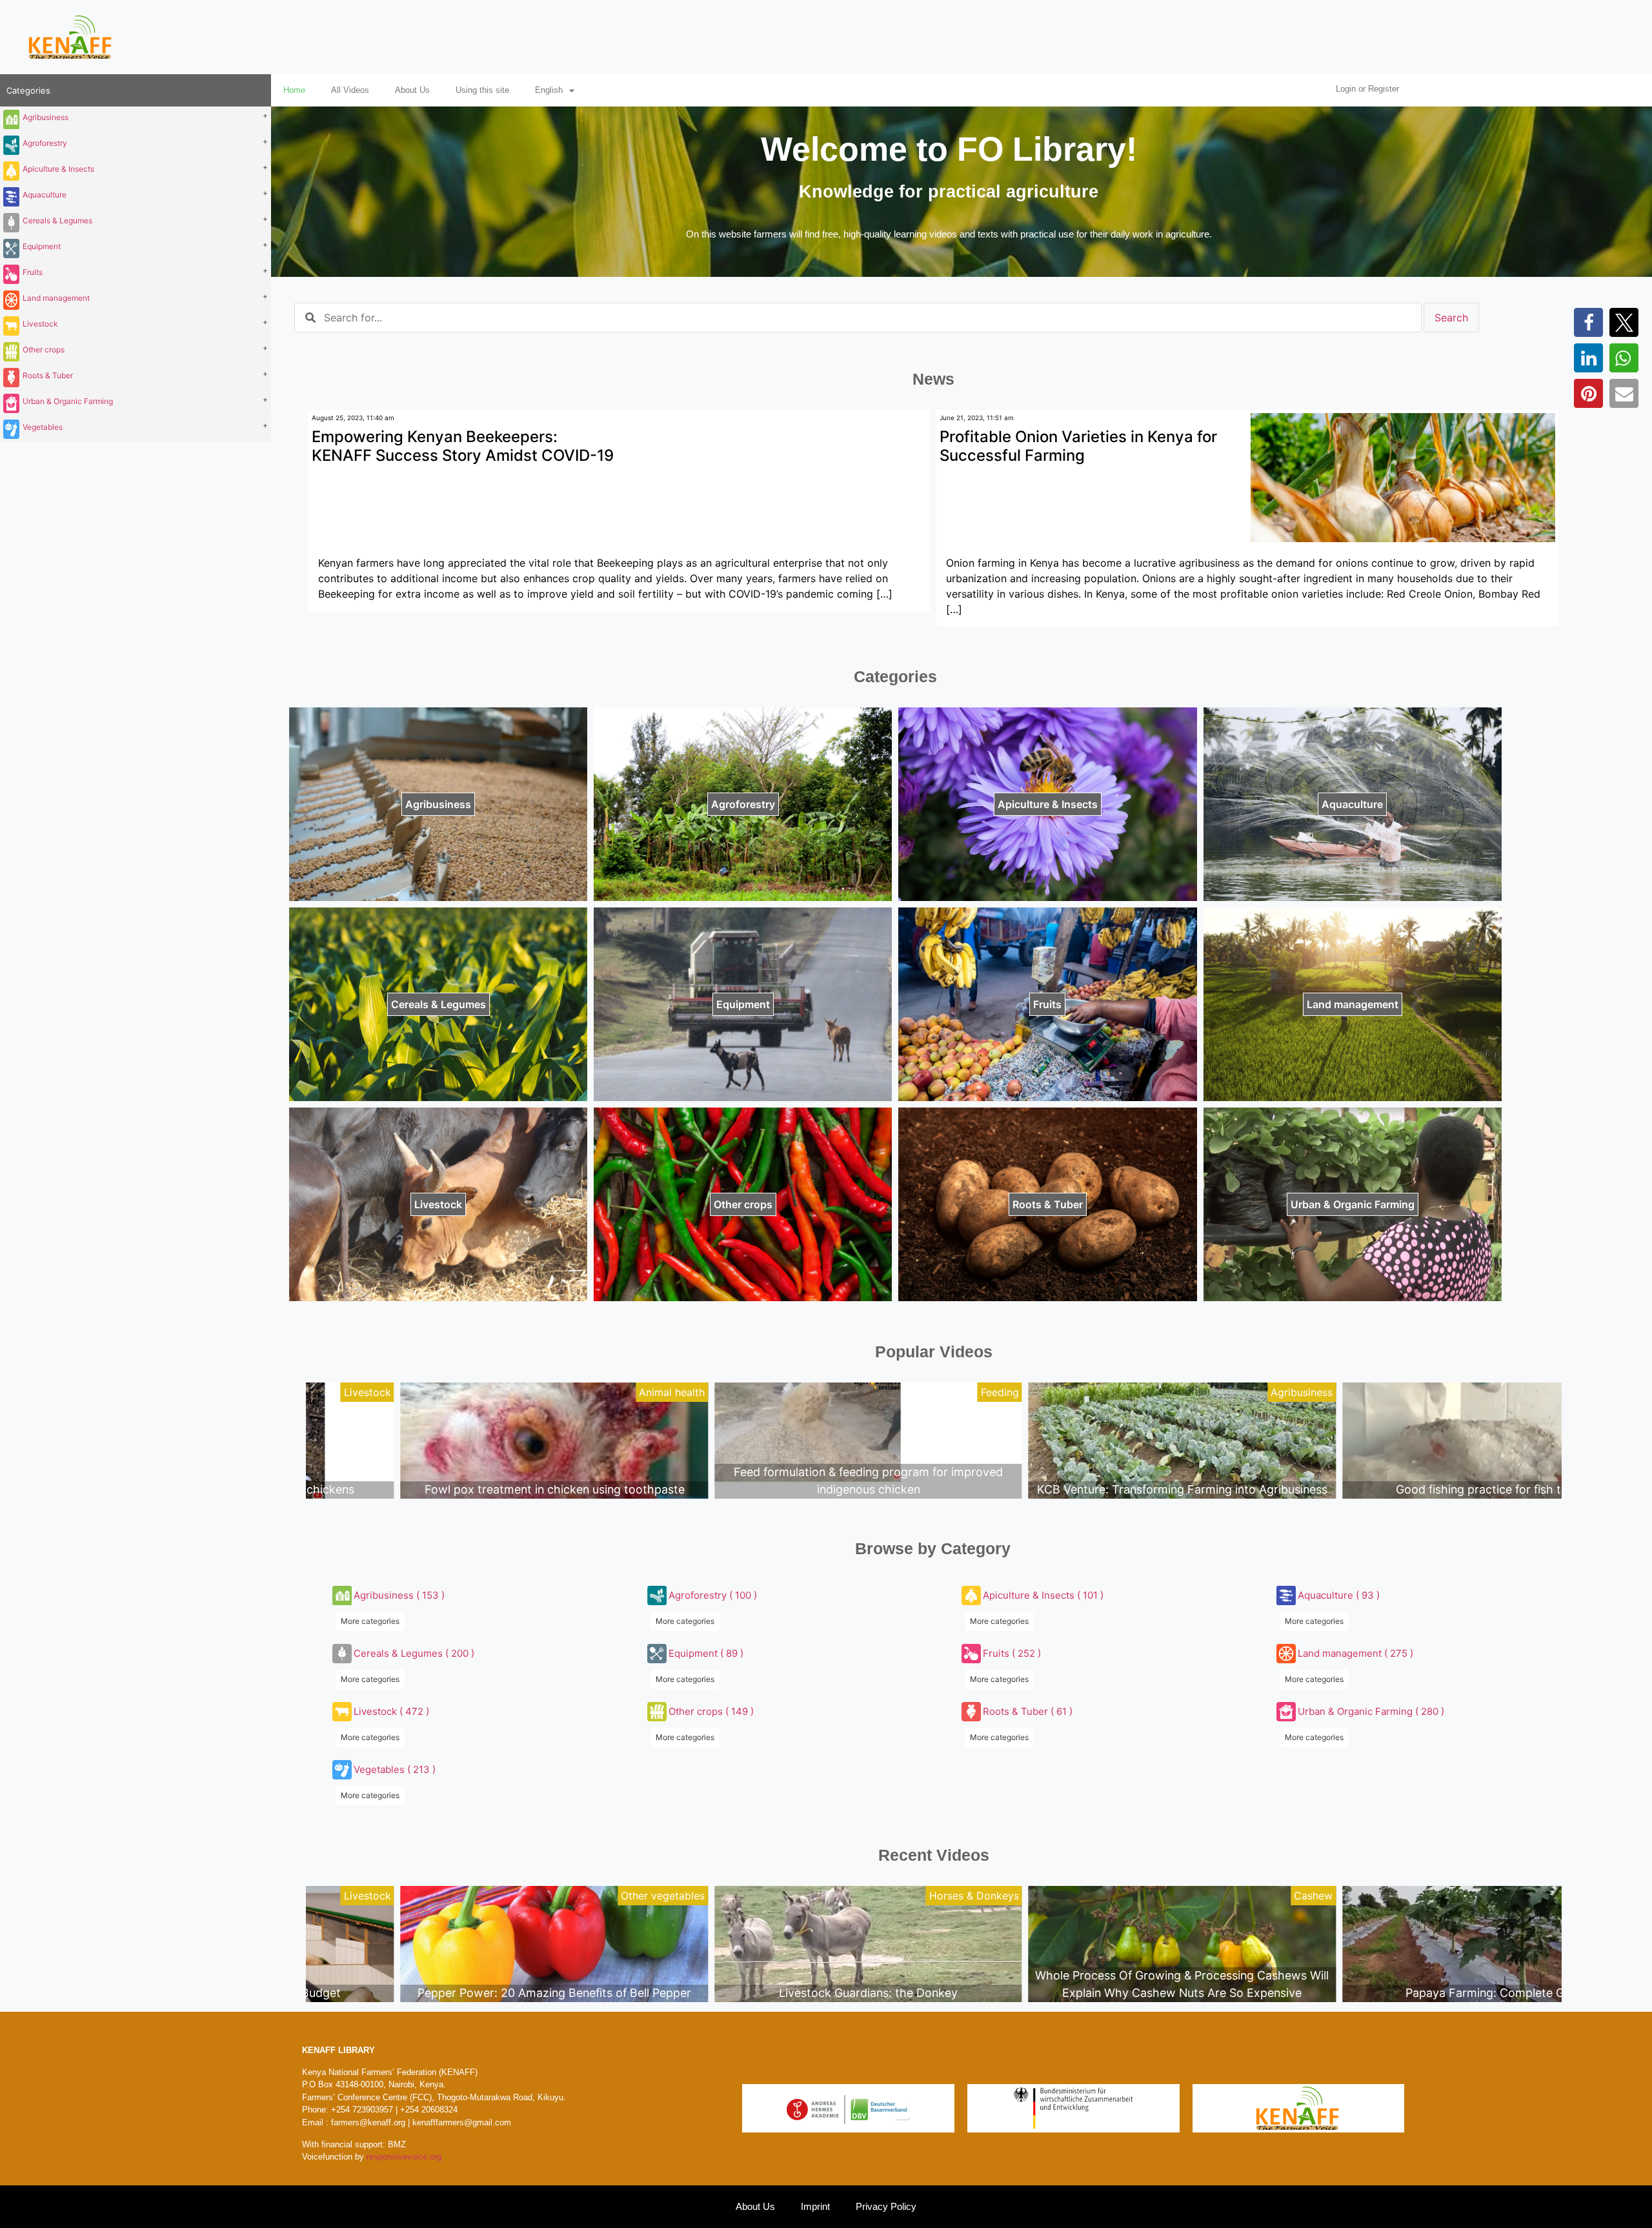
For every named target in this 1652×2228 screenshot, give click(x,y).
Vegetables (43, 427)
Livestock (40, 324)
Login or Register (1367, 89)
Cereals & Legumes (57, 220)
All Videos (350, 90)
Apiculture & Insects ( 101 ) (1043, 1595)
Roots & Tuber (48, 375)
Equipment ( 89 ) (706, 1653)
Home (294, 90)
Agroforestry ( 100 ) (713, 1595)
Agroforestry (45, 143)
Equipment (42, 246)
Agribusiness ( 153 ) (399, 1595)
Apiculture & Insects (58, 169)
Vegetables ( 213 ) (395, 1769)
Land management (56, 298)
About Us (412, 90)
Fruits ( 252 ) (1012, 1653)
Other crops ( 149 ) (711, 1711)
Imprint (815, 2206)
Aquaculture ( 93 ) (1339, 1595)
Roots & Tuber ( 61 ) (1028, 1711)
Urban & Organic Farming (68, 401)
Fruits (33, 272)
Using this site (482, 90)
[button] (1588, 322)
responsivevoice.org (404, 2157)
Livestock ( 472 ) (391, 1711)
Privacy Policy (886, 2206)
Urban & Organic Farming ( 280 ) (1371, 1711)
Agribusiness (45, 117)
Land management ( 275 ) (1355, 1653)
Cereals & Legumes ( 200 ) (414, 1653)
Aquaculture (45, 195)
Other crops (44, 349)
